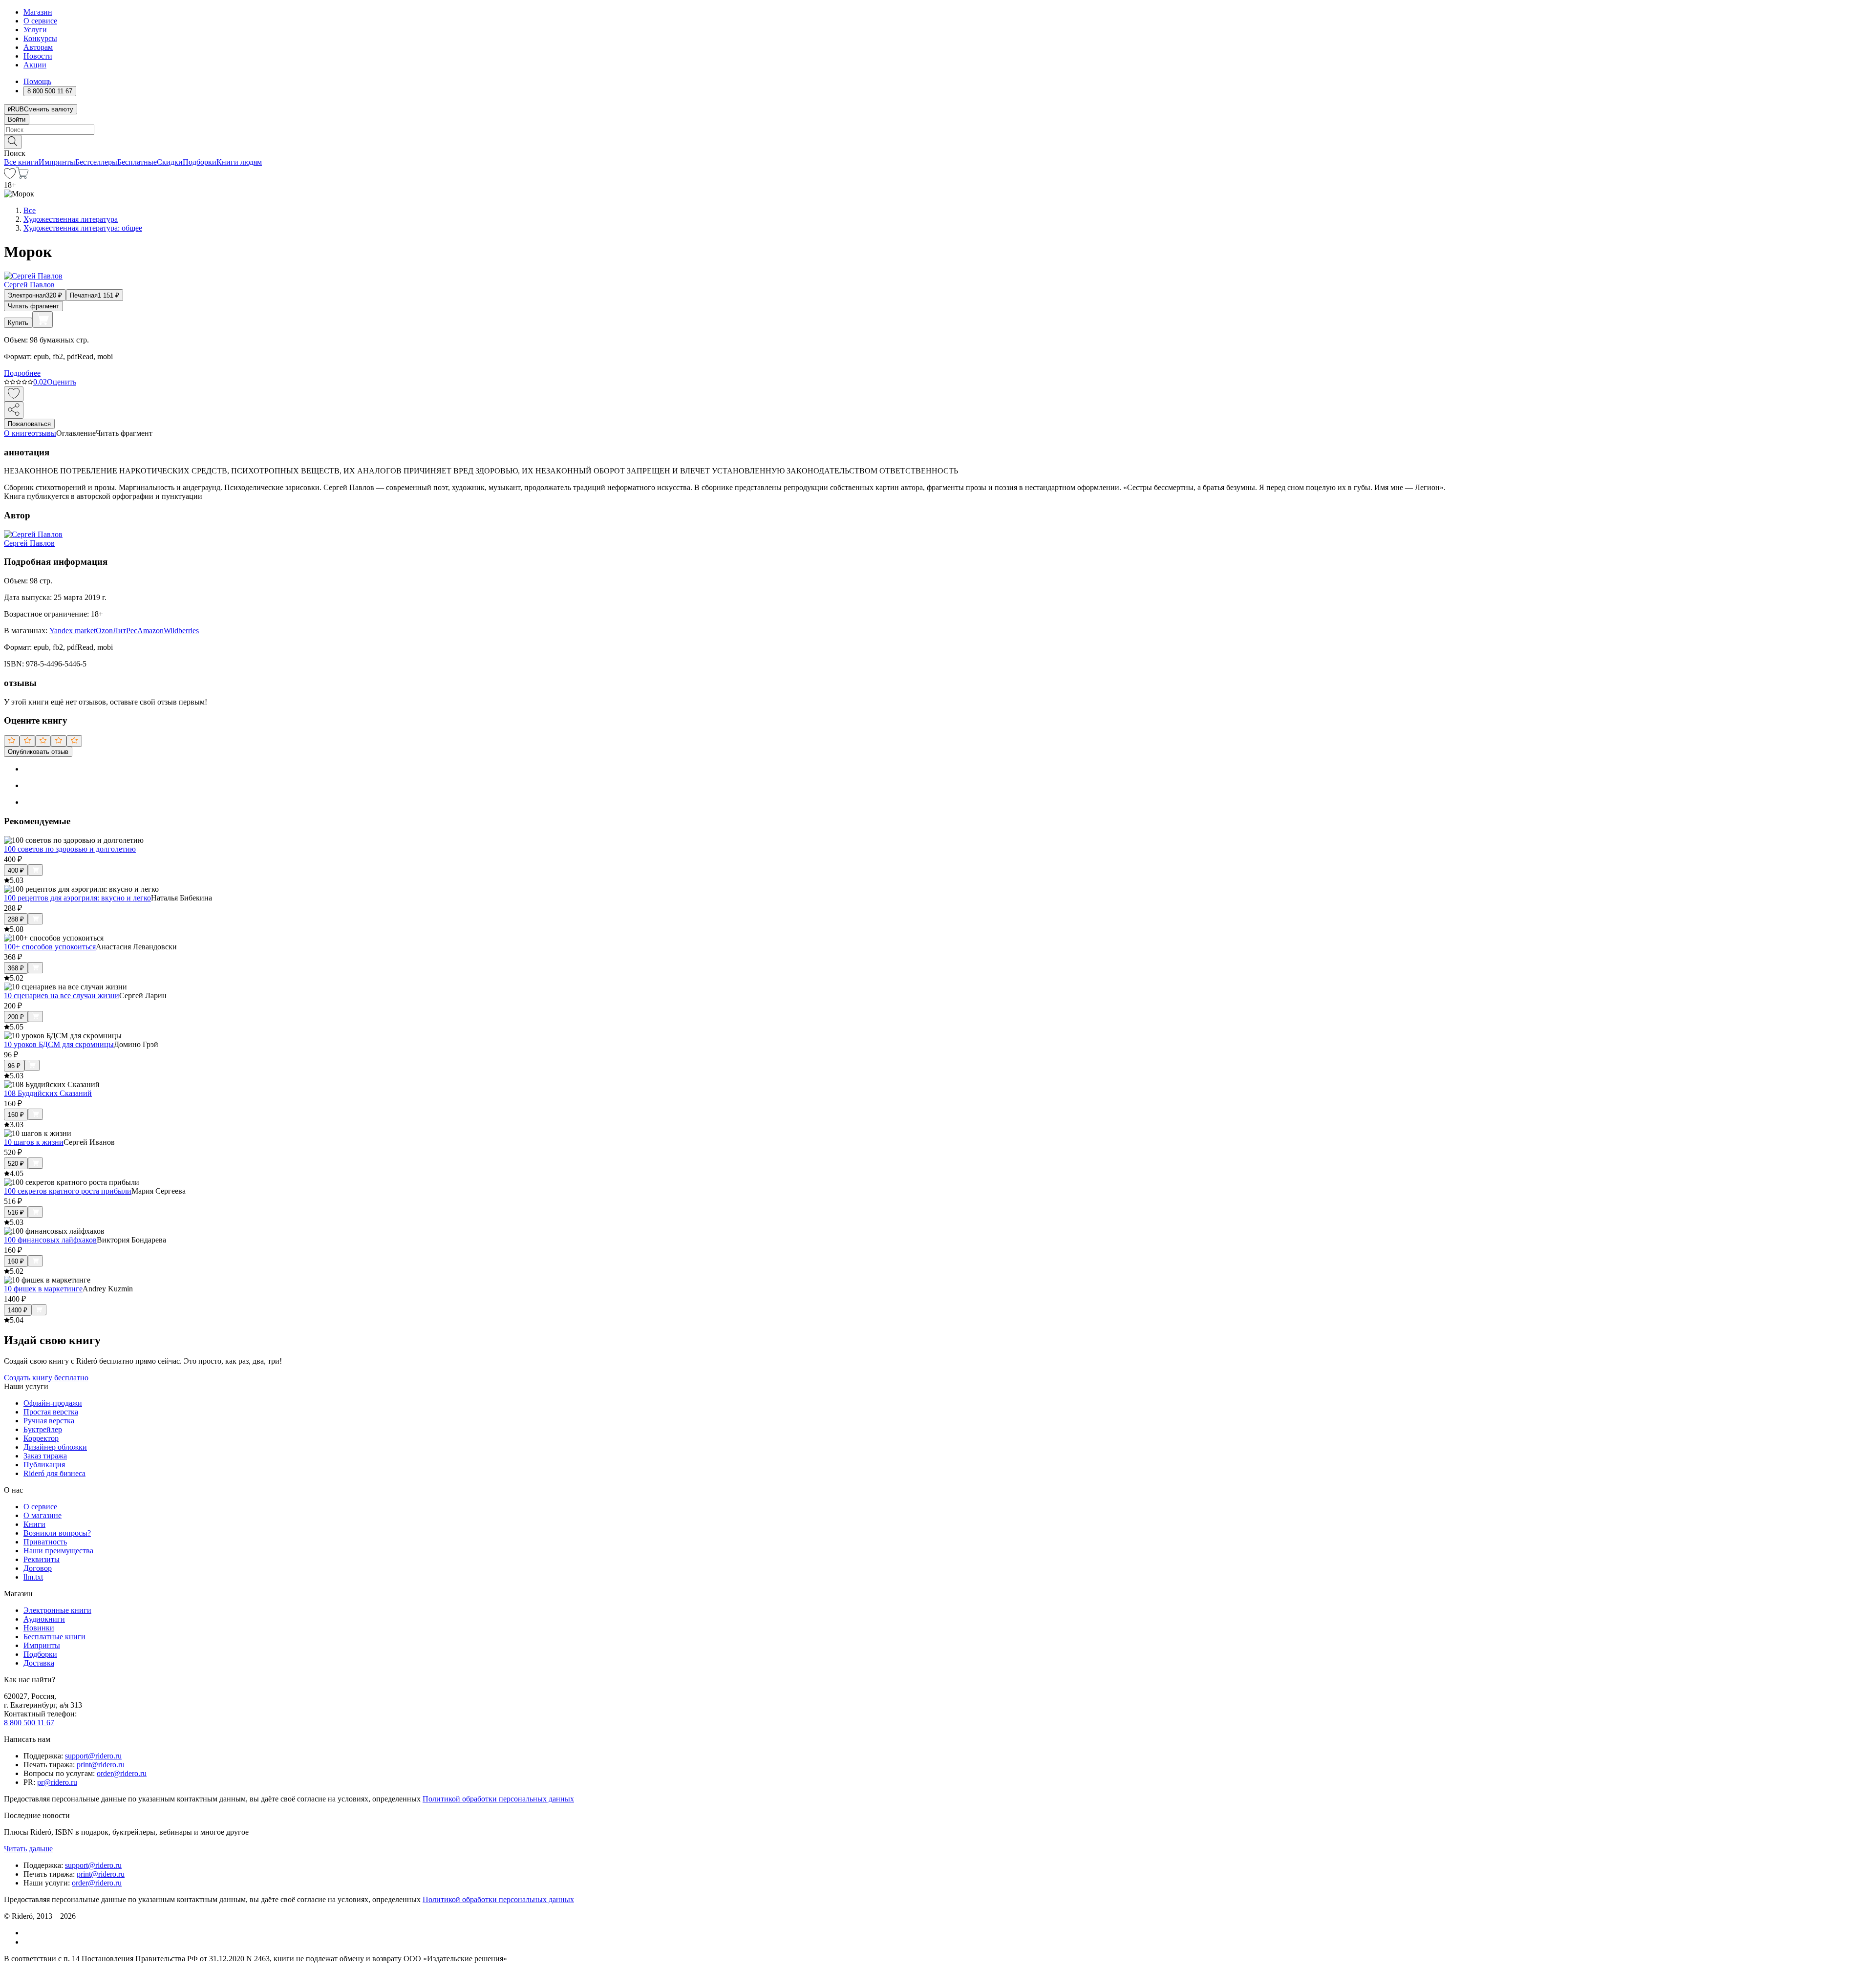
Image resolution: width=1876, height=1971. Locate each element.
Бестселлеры (96, 162)
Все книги (21, 162)
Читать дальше (28, 1849)
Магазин (38, 12)
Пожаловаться (29, 424)
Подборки (200, 162)
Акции (35, 65)
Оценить (62, 382)
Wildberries (181, 631)
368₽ (16, 968)
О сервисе (40, 21)
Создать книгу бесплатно (46, 1378)
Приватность (45, 1542)
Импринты (57, 162)
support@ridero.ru (93, 1756)
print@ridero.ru (101, 1765)
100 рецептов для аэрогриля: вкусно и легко (77, 898)
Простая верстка (51, 1412)
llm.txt (33, 1577)
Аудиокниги (44, 1619)
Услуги (35, 30)
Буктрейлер (43, 1429)
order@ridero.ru (122, 1773)
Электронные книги (57, 1610)
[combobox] (938, 130)
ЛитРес (125, 631)
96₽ (14, 1066)
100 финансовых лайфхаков (50, 1240)
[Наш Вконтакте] (29, 1933)
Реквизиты (42, 1559)
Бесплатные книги (54, 1637)
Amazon (150, 631)
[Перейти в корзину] (22, 176)
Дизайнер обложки (55, 1447)
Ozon (104, 631)
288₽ (16, 919)
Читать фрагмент (33, 306)
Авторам (38, 47)
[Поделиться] (14, 410)
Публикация (44, 1465)
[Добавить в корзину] (43, 320)
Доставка (39, 1663)
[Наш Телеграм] (28, 1942)
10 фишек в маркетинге (43, 1289)
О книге (18, 433)
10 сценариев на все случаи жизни (62, 996)
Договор (38, 1568)
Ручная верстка (49, 1421)
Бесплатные (137, 162)
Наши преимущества (58, 1551)
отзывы (44, 433)
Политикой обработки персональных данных (498, 1799)
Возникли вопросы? (57, 1533)
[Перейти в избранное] (10, 176)
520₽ (16, 1164)
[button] (938, 141)
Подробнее (22, 373)
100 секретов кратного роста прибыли (68, 1191)
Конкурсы (40, 38)
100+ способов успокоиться (50, 947)
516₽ (16, 1212)
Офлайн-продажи (53, 1403)
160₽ (16, 1115)
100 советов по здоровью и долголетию (70, 849)
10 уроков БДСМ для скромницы (59, 1044)
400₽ (16, 870)
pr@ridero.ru (57, 1782)
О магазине (43, 1515)
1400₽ (18, 1310)
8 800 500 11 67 (29, 1723)
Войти (17, 119)
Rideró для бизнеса (54, 1473)
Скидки (170, 162)
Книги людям (239, 162)
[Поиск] (13, 142)
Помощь (37, 81)
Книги (34, 1524)
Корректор (41, 1438)
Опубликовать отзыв (38, 752)
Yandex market (73, 631)
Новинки (39, 1628)
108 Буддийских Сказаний (48, 1093)
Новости (38, 56)
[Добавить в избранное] (14, 394)
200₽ (16, 1017)
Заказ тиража (45, 1456)
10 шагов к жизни (34, 1142)
